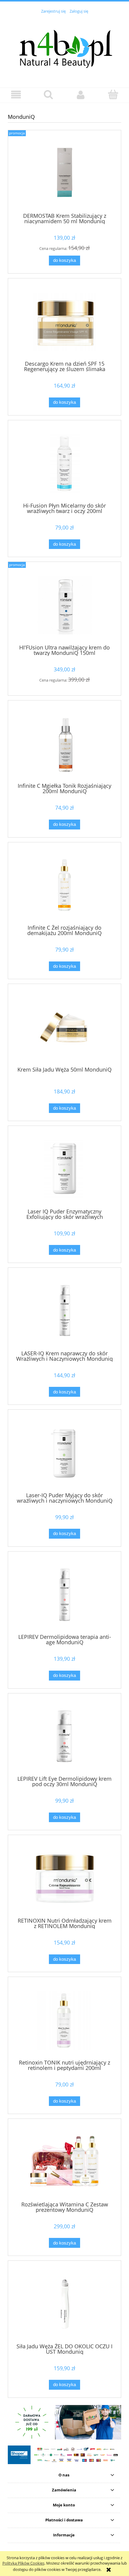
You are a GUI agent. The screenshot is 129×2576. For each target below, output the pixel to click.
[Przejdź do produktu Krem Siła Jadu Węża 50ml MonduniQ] (64, 1027)
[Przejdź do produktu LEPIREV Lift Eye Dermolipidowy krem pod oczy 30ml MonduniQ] (64, 1736)
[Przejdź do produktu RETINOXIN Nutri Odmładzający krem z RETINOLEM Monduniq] (64, 1878)
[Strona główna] (64, 47)
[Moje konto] (81, 95)
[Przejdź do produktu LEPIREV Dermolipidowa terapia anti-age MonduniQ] (64, 1595)
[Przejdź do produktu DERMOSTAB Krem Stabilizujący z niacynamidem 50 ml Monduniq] (64, 174)
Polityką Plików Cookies (23, 2563)
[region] (64, 2422)
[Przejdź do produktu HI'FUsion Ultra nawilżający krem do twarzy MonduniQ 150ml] (64, 605)
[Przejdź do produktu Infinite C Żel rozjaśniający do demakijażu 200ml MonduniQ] (64, 885)
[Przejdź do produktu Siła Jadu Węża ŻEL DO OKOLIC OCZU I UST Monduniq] (64, 2304)
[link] (64, 2422)
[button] (16, 95)
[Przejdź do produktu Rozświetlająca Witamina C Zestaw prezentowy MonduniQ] (64, 2162)
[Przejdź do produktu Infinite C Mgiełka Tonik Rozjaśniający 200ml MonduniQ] (64, 744)
